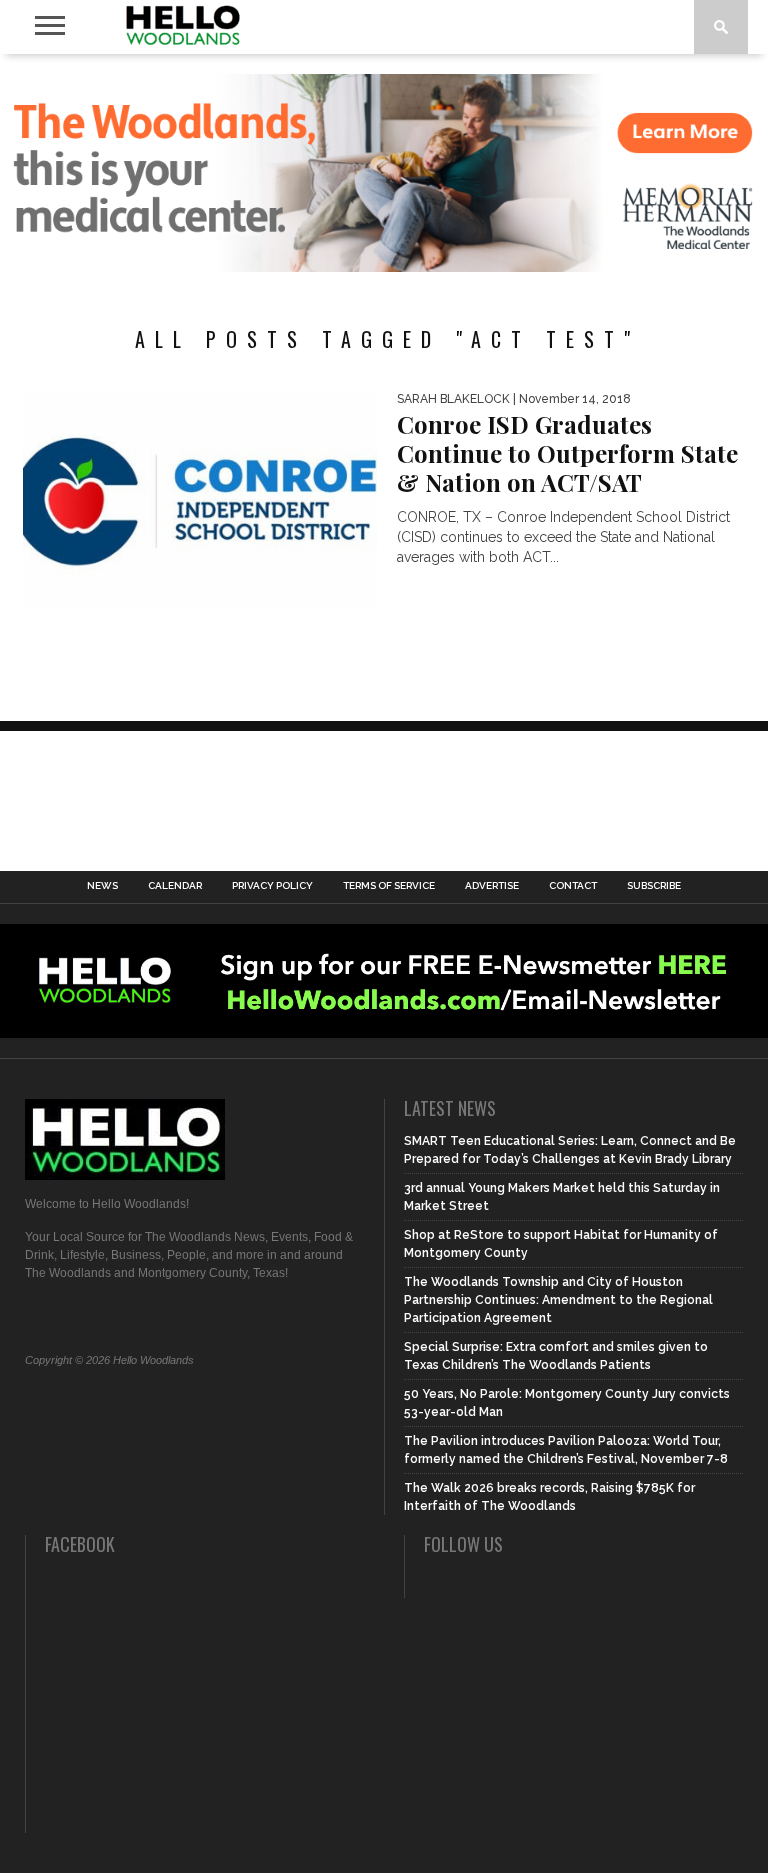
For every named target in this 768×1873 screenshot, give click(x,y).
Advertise (492, 886)
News (102, 886)
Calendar (175, 886)
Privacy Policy (272, 886)
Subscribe (654, 886)
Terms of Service (389, 886)
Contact (573, 886)
